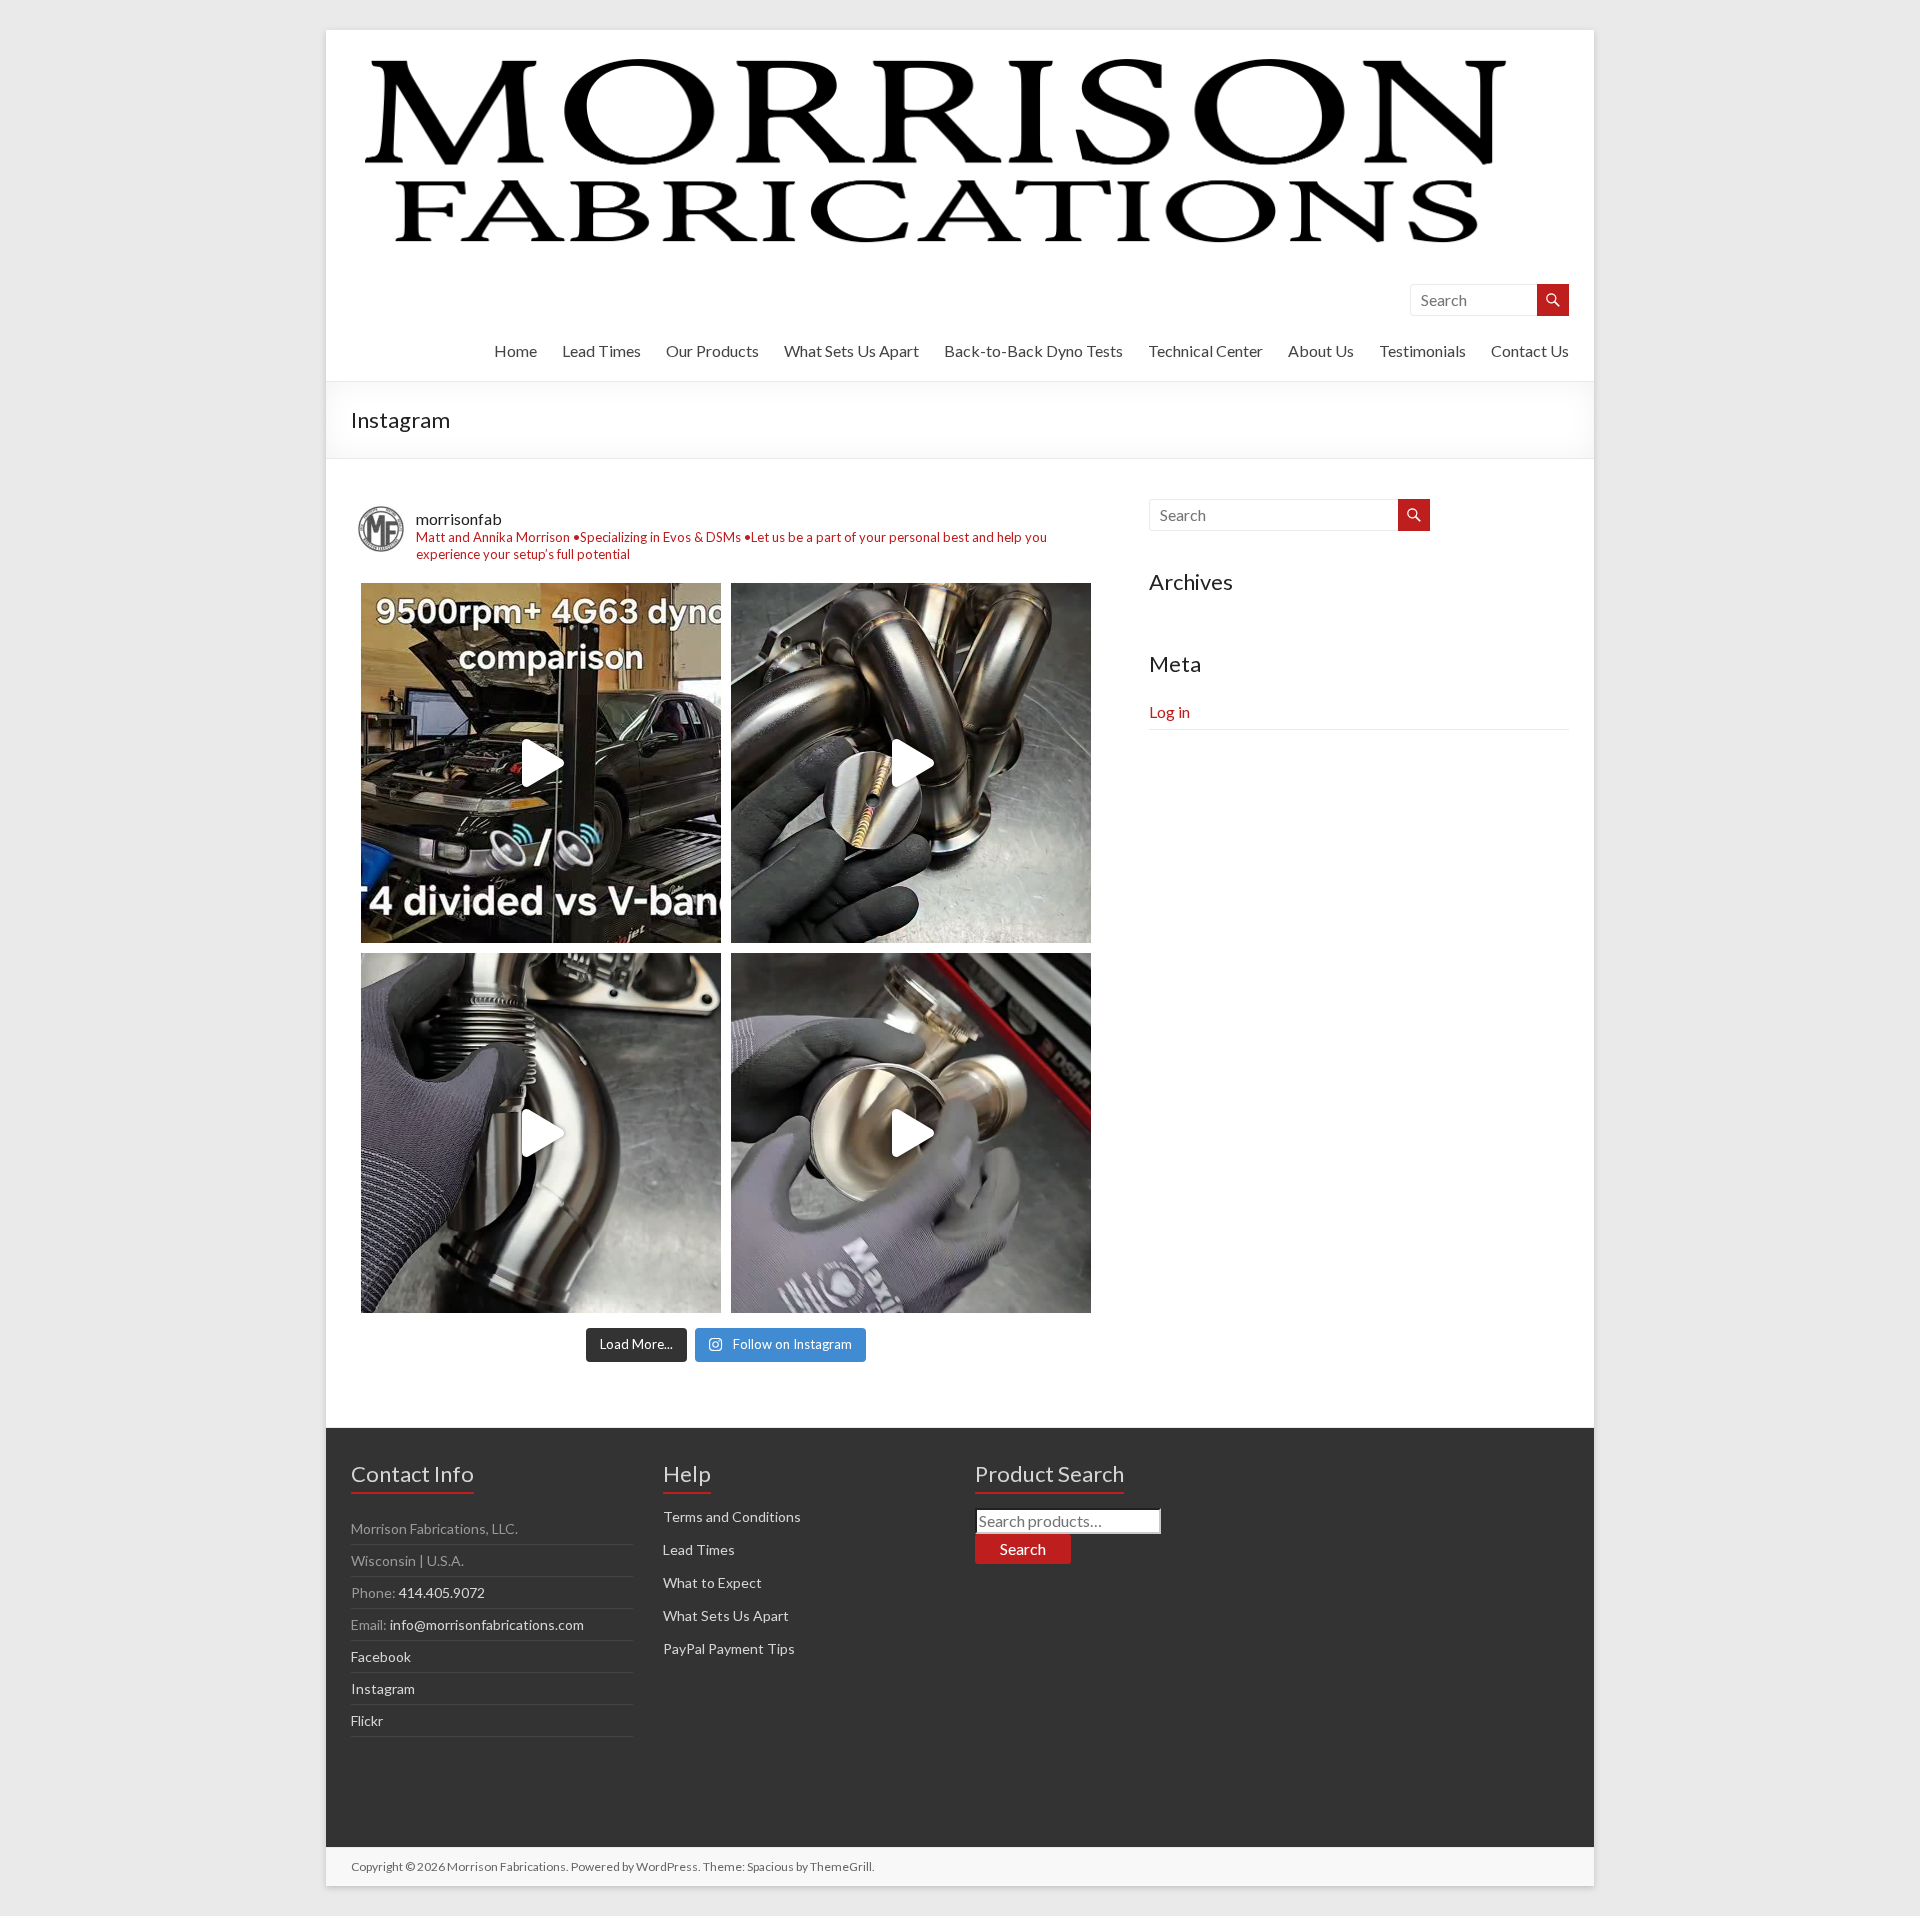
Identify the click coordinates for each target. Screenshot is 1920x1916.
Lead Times (601, 350)
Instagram (383, 1688)
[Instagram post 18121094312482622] (911, 763)
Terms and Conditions (732, 1516)
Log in (1169, 711)
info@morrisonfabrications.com (487, 1624)
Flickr (367, 1720)
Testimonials (1422, 350)
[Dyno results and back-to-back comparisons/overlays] (541, 763)
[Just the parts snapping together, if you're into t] (541, 1133)
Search (1023, 1548)
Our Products (712, 350)
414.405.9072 (442, 1592)
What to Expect (712, 1582)
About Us (1321, 350)
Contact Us (1530, 350)
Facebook (381, 1656)
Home (515, 350)
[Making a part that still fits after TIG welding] (911, 1133)
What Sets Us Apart (851, 350)
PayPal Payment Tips (729, 1648)
